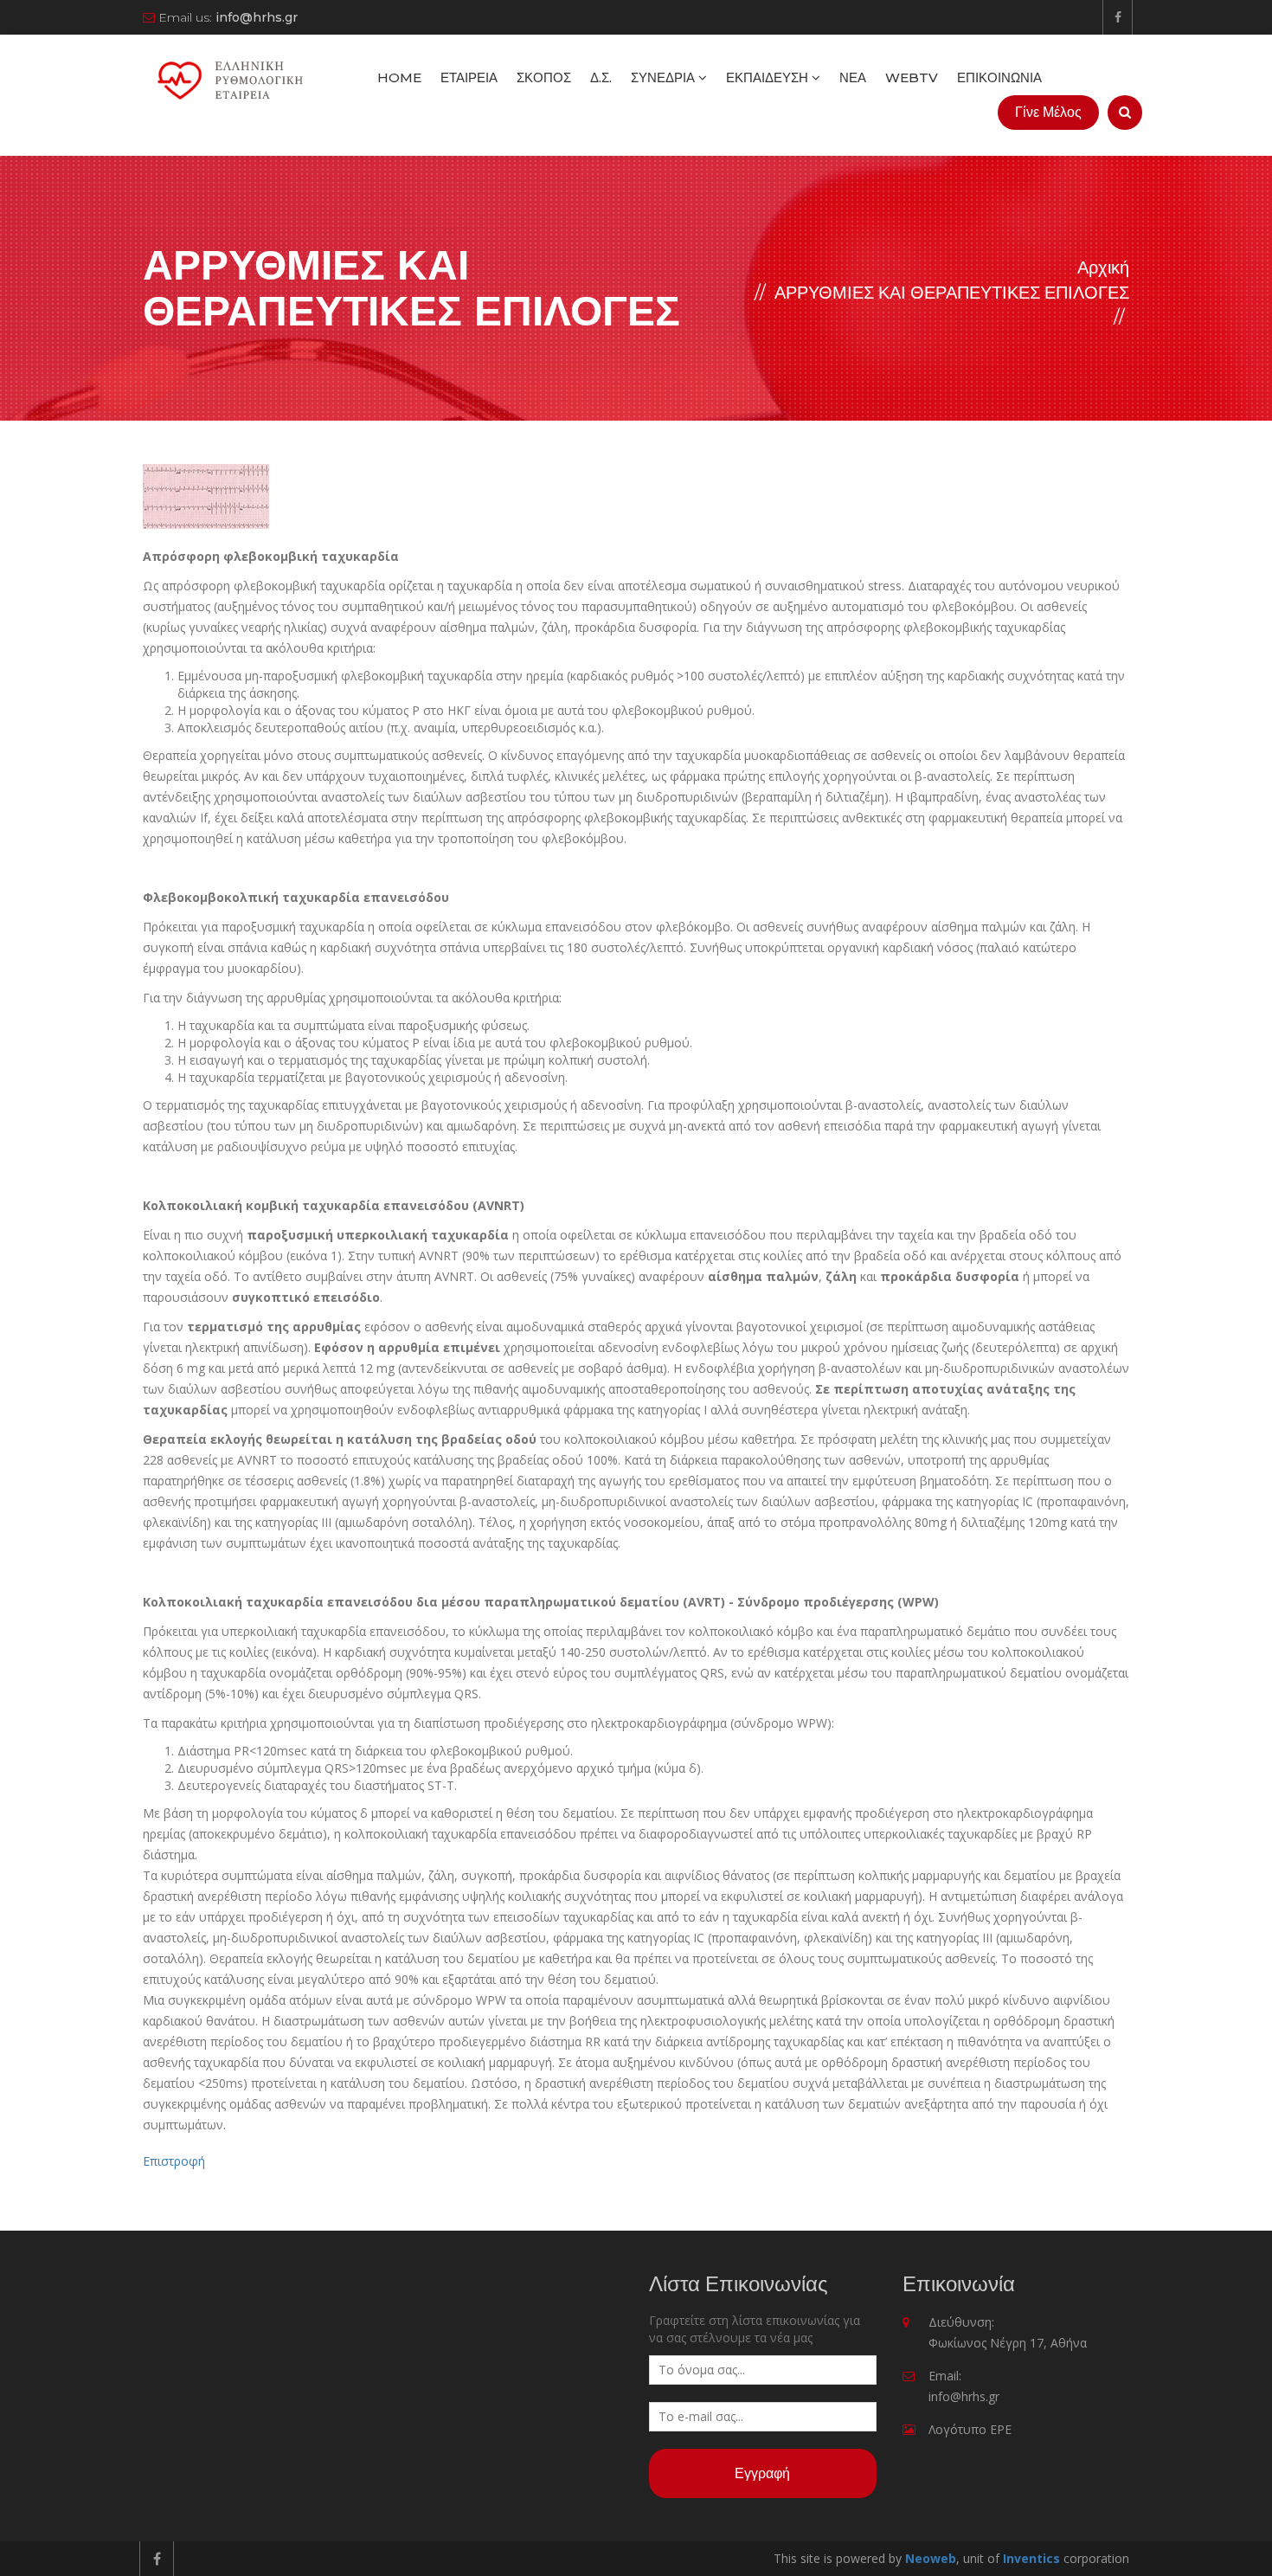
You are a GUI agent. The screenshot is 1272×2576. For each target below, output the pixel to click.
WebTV (912, 77)
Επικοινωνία (999, 77)
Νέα (853, 77)
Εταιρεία (469, 77)
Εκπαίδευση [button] (769, 77)
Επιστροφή (174, 2161)
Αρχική (1103, 267)
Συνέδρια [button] (665, 77)
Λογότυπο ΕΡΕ (970, 2429)
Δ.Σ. (601, 77)
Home (399, 77)
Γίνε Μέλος (1048, 112)
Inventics (1031, 2558)
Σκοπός (544, 77)
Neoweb (931, 2558)
